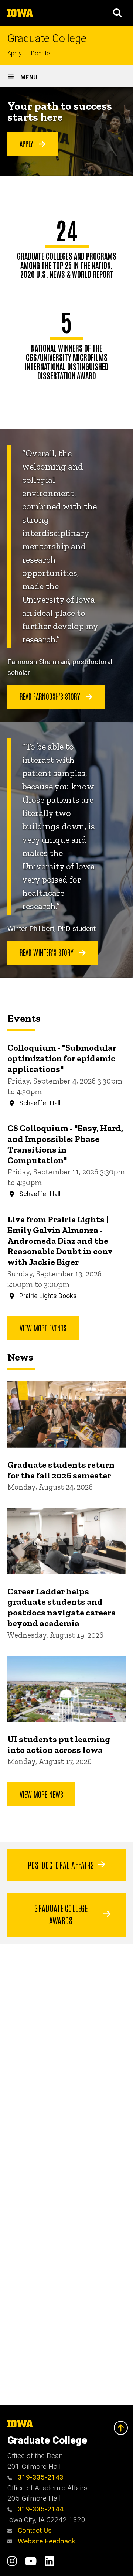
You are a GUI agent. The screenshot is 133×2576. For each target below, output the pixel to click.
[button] (117, 13)
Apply (15, 53)
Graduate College (47, 39)
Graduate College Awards (61, 1914)
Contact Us (34, 2530)
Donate (40, 53)
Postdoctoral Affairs (61, 1864)
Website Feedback (45, 2541)
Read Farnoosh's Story (51, 696)
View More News (41, 1794)
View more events (43, 1328)
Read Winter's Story (47, 952)
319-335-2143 (40, 2477)
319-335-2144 (40, 2509)
